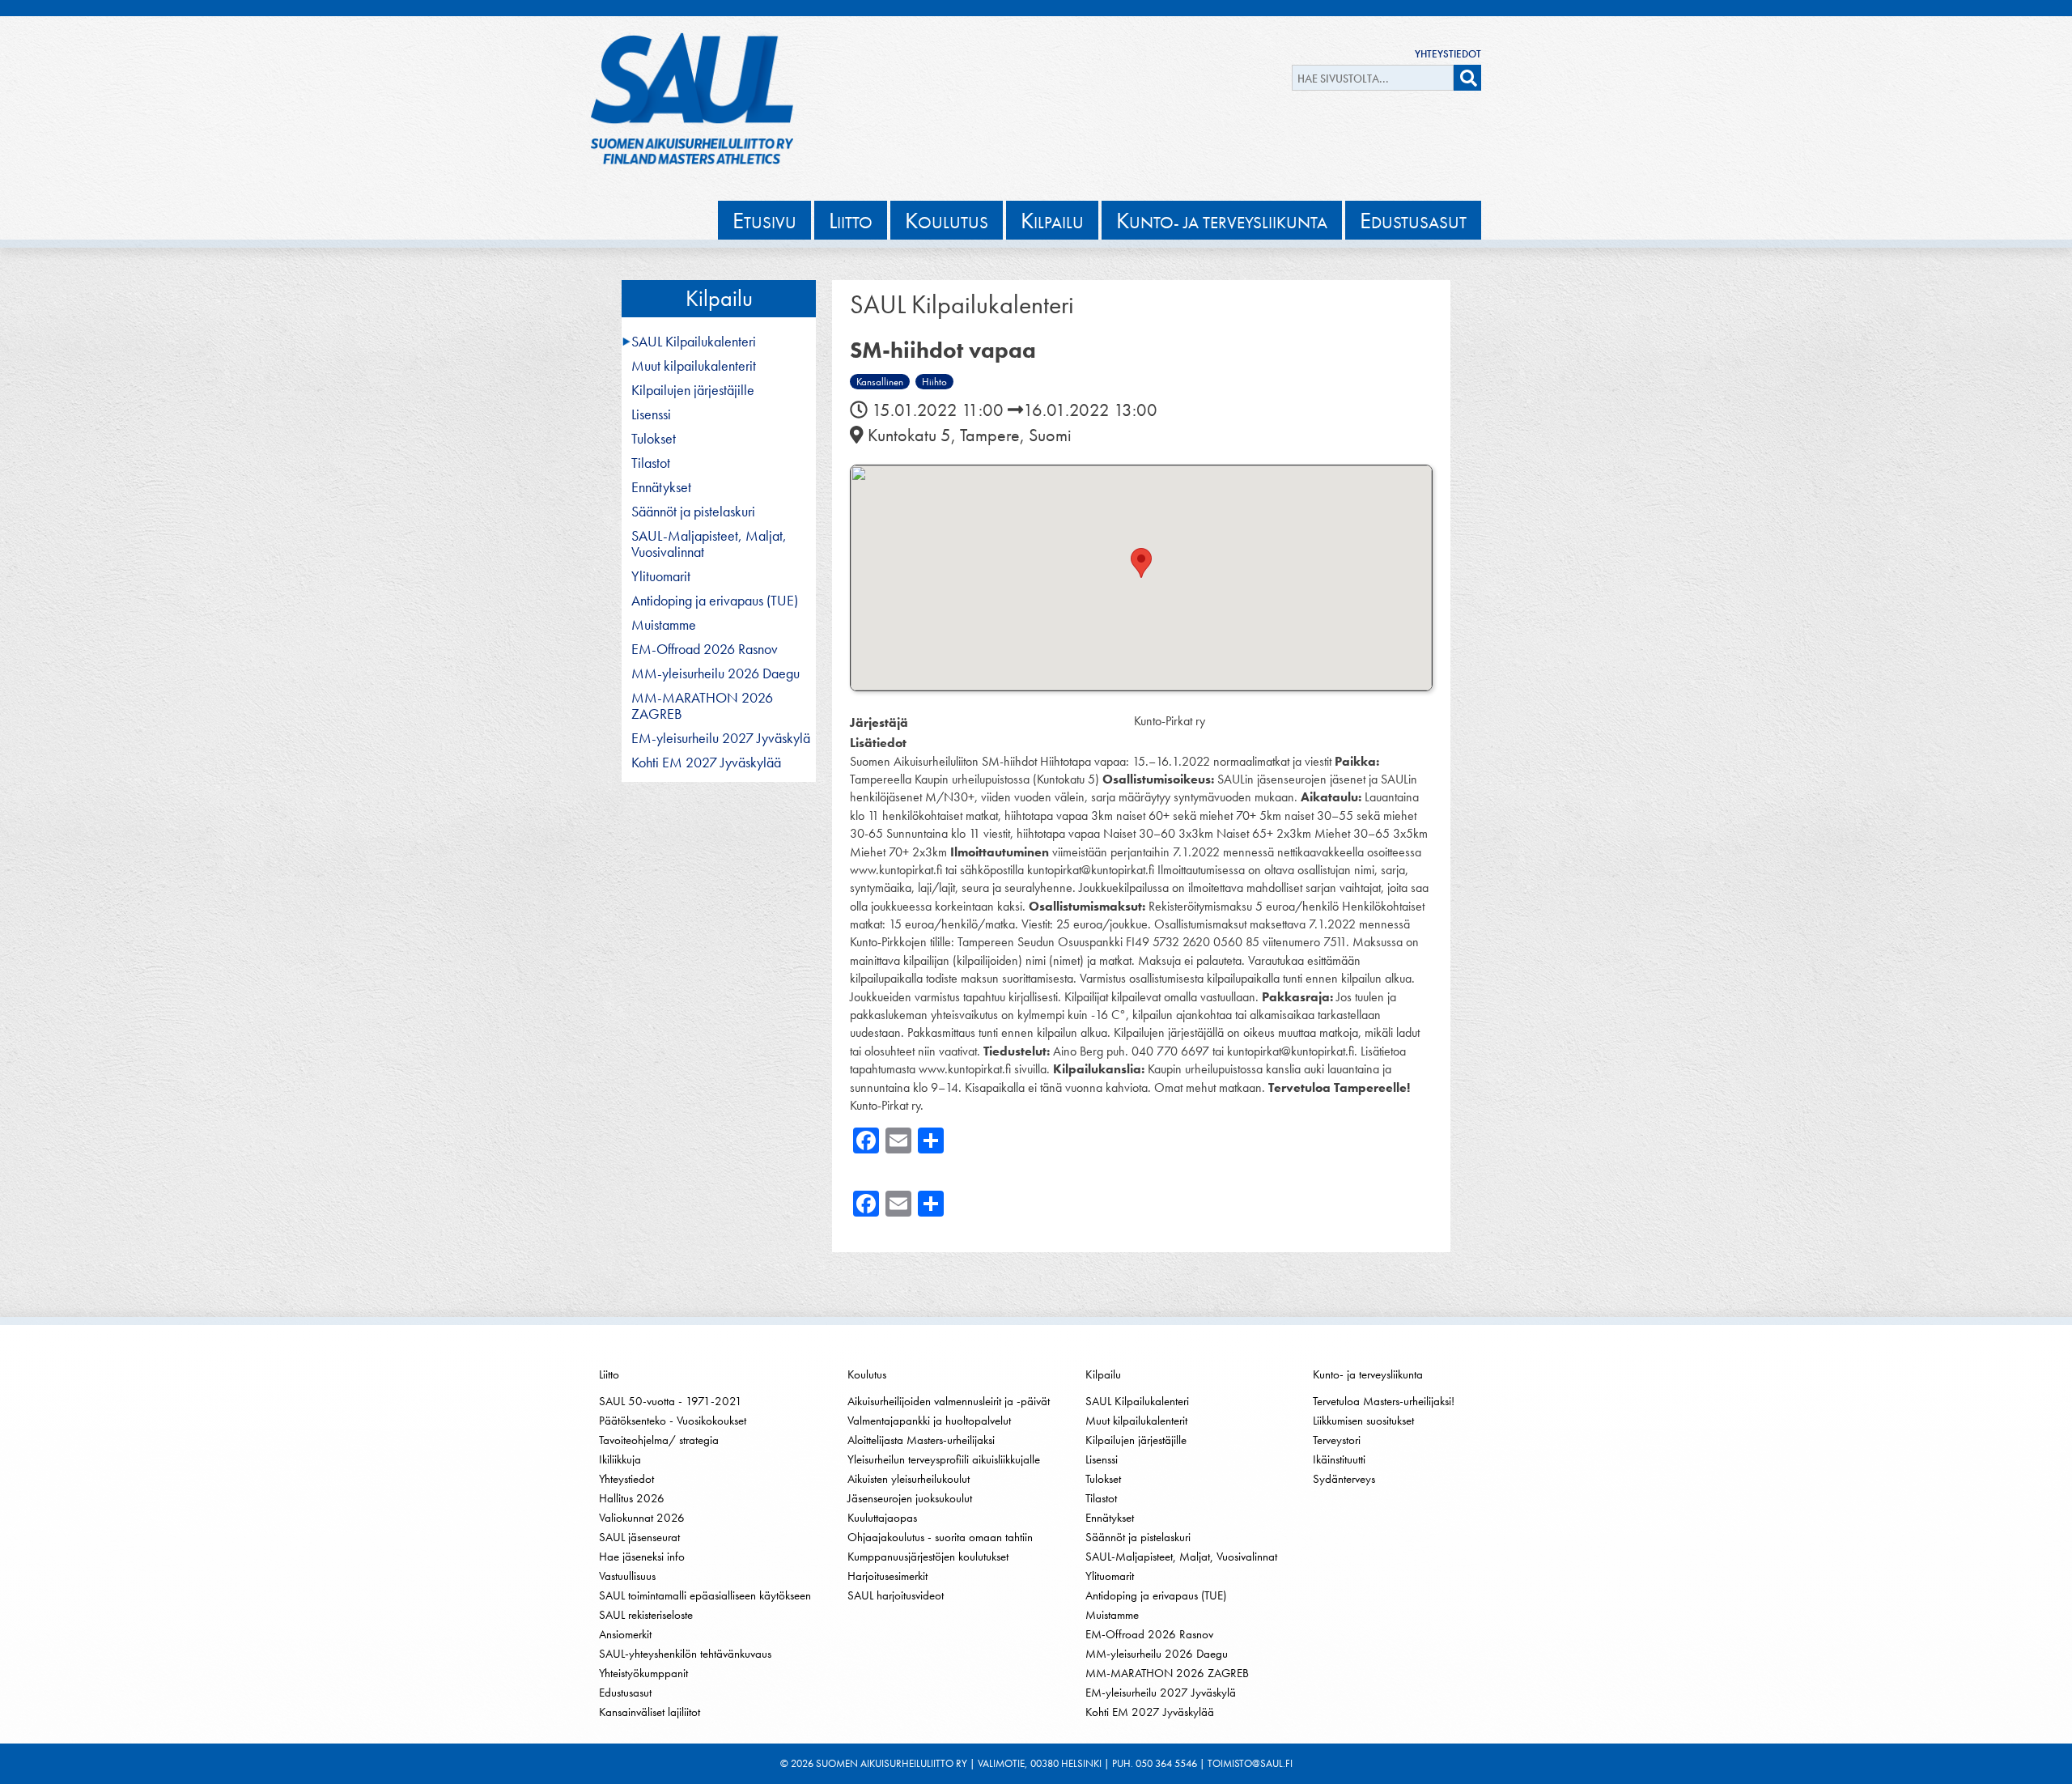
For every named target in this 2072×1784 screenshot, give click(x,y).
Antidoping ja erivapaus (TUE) (715, 601)
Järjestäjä (879, 722)
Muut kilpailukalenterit (694, 366)
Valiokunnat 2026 (642, 1518)
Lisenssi (651, 414)
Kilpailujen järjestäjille (693, 390)
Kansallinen (880, 382)
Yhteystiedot (1448, 54)
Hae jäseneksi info (642, 1557)
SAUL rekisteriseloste (646, 1615)
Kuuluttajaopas (882, 1518)
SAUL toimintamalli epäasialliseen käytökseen (705, 1595)
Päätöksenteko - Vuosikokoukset (673, 1421)
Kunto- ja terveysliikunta (1368, 1374)
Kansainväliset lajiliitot (650, 1712)
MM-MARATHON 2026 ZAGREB (702, 706)
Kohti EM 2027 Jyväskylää (706, 762)
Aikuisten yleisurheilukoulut (909, 1479)
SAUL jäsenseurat (639, 1537)
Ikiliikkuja (620, 1459)
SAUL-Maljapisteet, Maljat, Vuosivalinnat (709, 544)
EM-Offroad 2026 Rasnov (705, 649)
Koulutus (867, 1374)
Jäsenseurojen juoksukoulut (910, 1498)
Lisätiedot (878, 743)
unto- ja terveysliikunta (1222, 220)
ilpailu (1052, 220)
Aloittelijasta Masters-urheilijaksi (921, 1440)
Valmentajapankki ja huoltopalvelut (929, 1421)
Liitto (609, 1374)
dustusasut (1413, 220)
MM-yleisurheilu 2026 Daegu (715, 673)
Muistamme (664, 625)
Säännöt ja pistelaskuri (693, 512)
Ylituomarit (661, 576)
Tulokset (654, 439)
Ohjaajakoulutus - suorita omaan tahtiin (940, 1537)
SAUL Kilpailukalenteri (694, 342)
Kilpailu (719, 298)
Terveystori (1337, 1440)
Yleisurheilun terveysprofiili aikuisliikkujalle (944, 1459)
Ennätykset (661, 487)
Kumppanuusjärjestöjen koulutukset (928, 1557)
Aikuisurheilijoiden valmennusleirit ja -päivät (949, 1401)
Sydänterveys (1344, 1479)
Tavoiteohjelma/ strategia (659, 1440)
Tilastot (651, 463)
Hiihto (934, 382)
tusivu (764, 220)
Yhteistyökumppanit (643, 1673)
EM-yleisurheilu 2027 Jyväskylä (721, 738)
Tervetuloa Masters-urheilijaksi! (1384, 1401)
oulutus (947, 220)
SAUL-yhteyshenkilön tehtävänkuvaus (685, 1654)
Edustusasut (625, 1693)
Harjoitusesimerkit (887, 1576)
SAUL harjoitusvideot (896, 1595)
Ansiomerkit (625, 1634)
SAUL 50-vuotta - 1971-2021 (671, 1401)
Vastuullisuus (627, 1576)
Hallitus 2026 (632, 1498)
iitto (851, 220)
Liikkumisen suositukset (1363, 1421)
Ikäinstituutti (1339, 1459)
